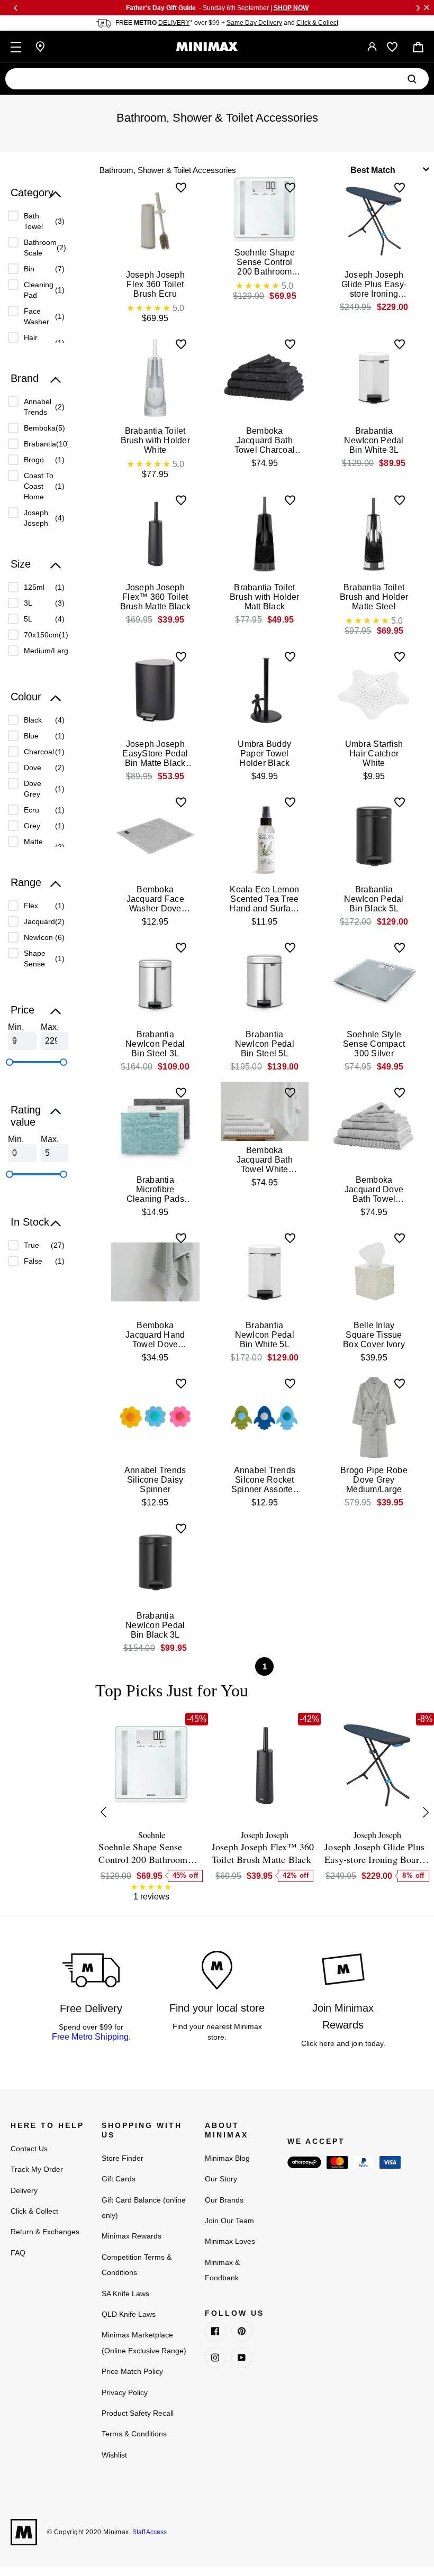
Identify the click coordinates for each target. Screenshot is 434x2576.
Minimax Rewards (132, 2236)
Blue (31, 736)
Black (33, 720)
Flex (31, 906)
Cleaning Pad (39, 290)
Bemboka (40, 428)
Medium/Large (48, 651)
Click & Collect (317, 23)
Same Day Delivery (254, 23)
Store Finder (123, 2158)
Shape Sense (35, 958)
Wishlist (114, 2455)
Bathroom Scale (40, 248)
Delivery (24, 2190)
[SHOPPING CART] (418, 47)
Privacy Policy (125, 2392)
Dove (33, 768)
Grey (32, 826)
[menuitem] (36, 221)
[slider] (10, 1062)
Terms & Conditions (134, 2434)
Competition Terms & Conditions (137, 2265)
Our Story (221, 2179)
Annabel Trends (38, 407)
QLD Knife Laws (129, 2314)
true (31, 1245)
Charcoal (39, 752)
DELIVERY (174, 23)
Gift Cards (119, 2179)
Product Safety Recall (138, 2413)
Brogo (34, 460)
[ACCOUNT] (372, 47)
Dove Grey (33, 789)
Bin (29, 269)
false (33, 1261)
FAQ (18, 2253)
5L (28, 619)
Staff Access (149, 2532)
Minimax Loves (230, 2241)
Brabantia (40, 444)
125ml (34, 587)
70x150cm (41, 635)
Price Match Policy (132, 2371)
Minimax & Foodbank (222, 2270)
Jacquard (39, 921)
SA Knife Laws (125, 2294)
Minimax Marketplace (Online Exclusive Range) (144, 2342)
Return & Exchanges (45, 2232)
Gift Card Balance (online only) (144, 2208)
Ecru (31, 810)
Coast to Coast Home (39, 486)
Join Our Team (229, 2221)
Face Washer (37, 316)
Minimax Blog (227, 2158)
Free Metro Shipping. (91, 2037)
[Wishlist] (392, 47)
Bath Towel (33, 221)
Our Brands (224, 2200)
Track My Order (37, 2169)
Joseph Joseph (36, 518)
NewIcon (38, 937)
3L (28, 603)
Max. (50, 1027)
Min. (16, 1027)
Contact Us (29, 2149)
